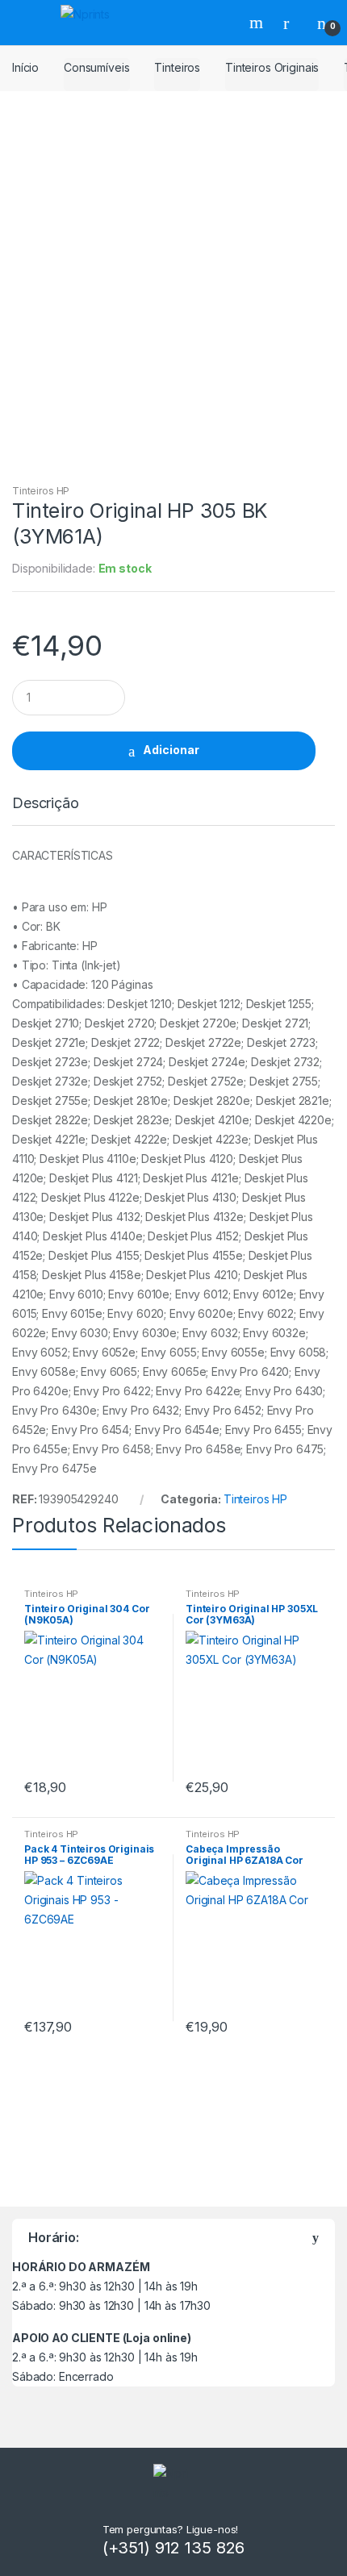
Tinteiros (177, 67)
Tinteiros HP (41, 491)
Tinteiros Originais (272, 67)
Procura (258, 23)
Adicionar (171, 750)
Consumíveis (96, 67)
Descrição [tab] (46, 804)
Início (25, 67)
